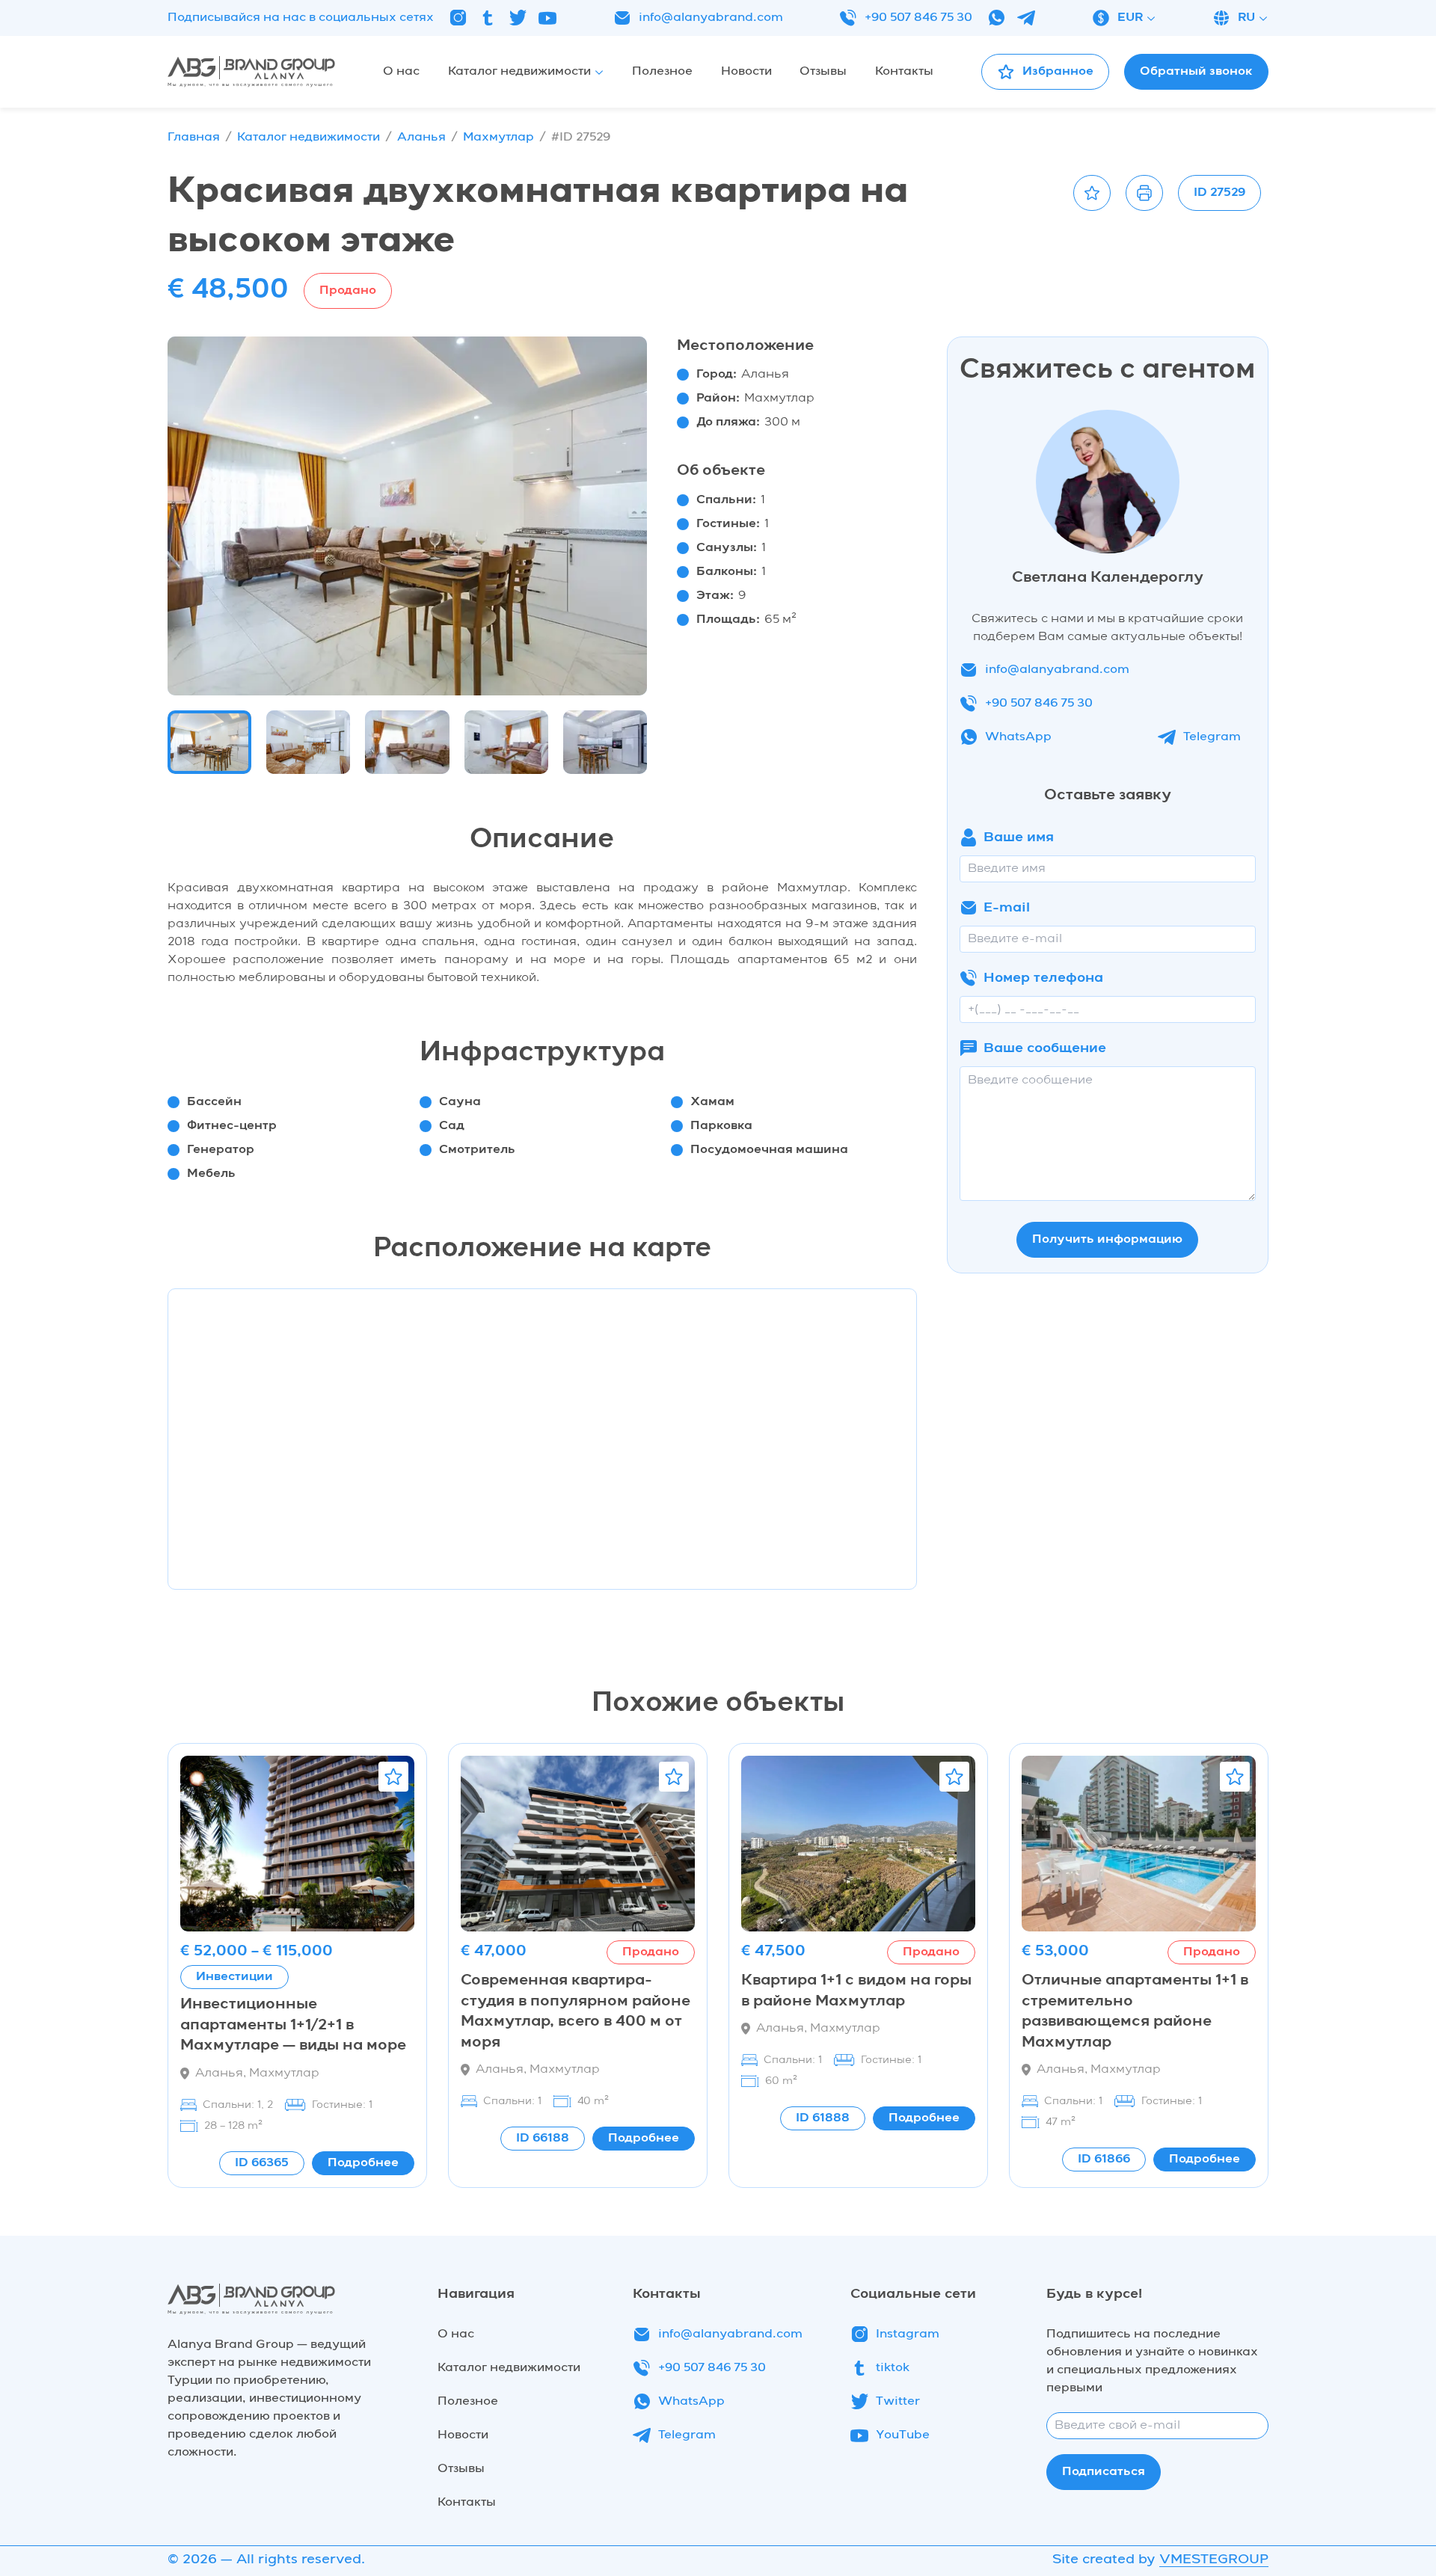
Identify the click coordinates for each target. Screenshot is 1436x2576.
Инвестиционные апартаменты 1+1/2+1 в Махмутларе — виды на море (293, 2025)
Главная (194, 138)
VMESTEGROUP (1214, 2560)
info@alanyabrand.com (711, 18)
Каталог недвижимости (309, 138)
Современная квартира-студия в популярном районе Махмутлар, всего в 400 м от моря (576, 2012)
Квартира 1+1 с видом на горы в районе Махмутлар (856, 1991)
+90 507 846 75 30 (918, 18)
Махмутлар (498, 138)
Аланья (421, 138)
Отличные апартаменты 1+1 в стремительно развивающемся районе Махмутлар (1135, 2012)
